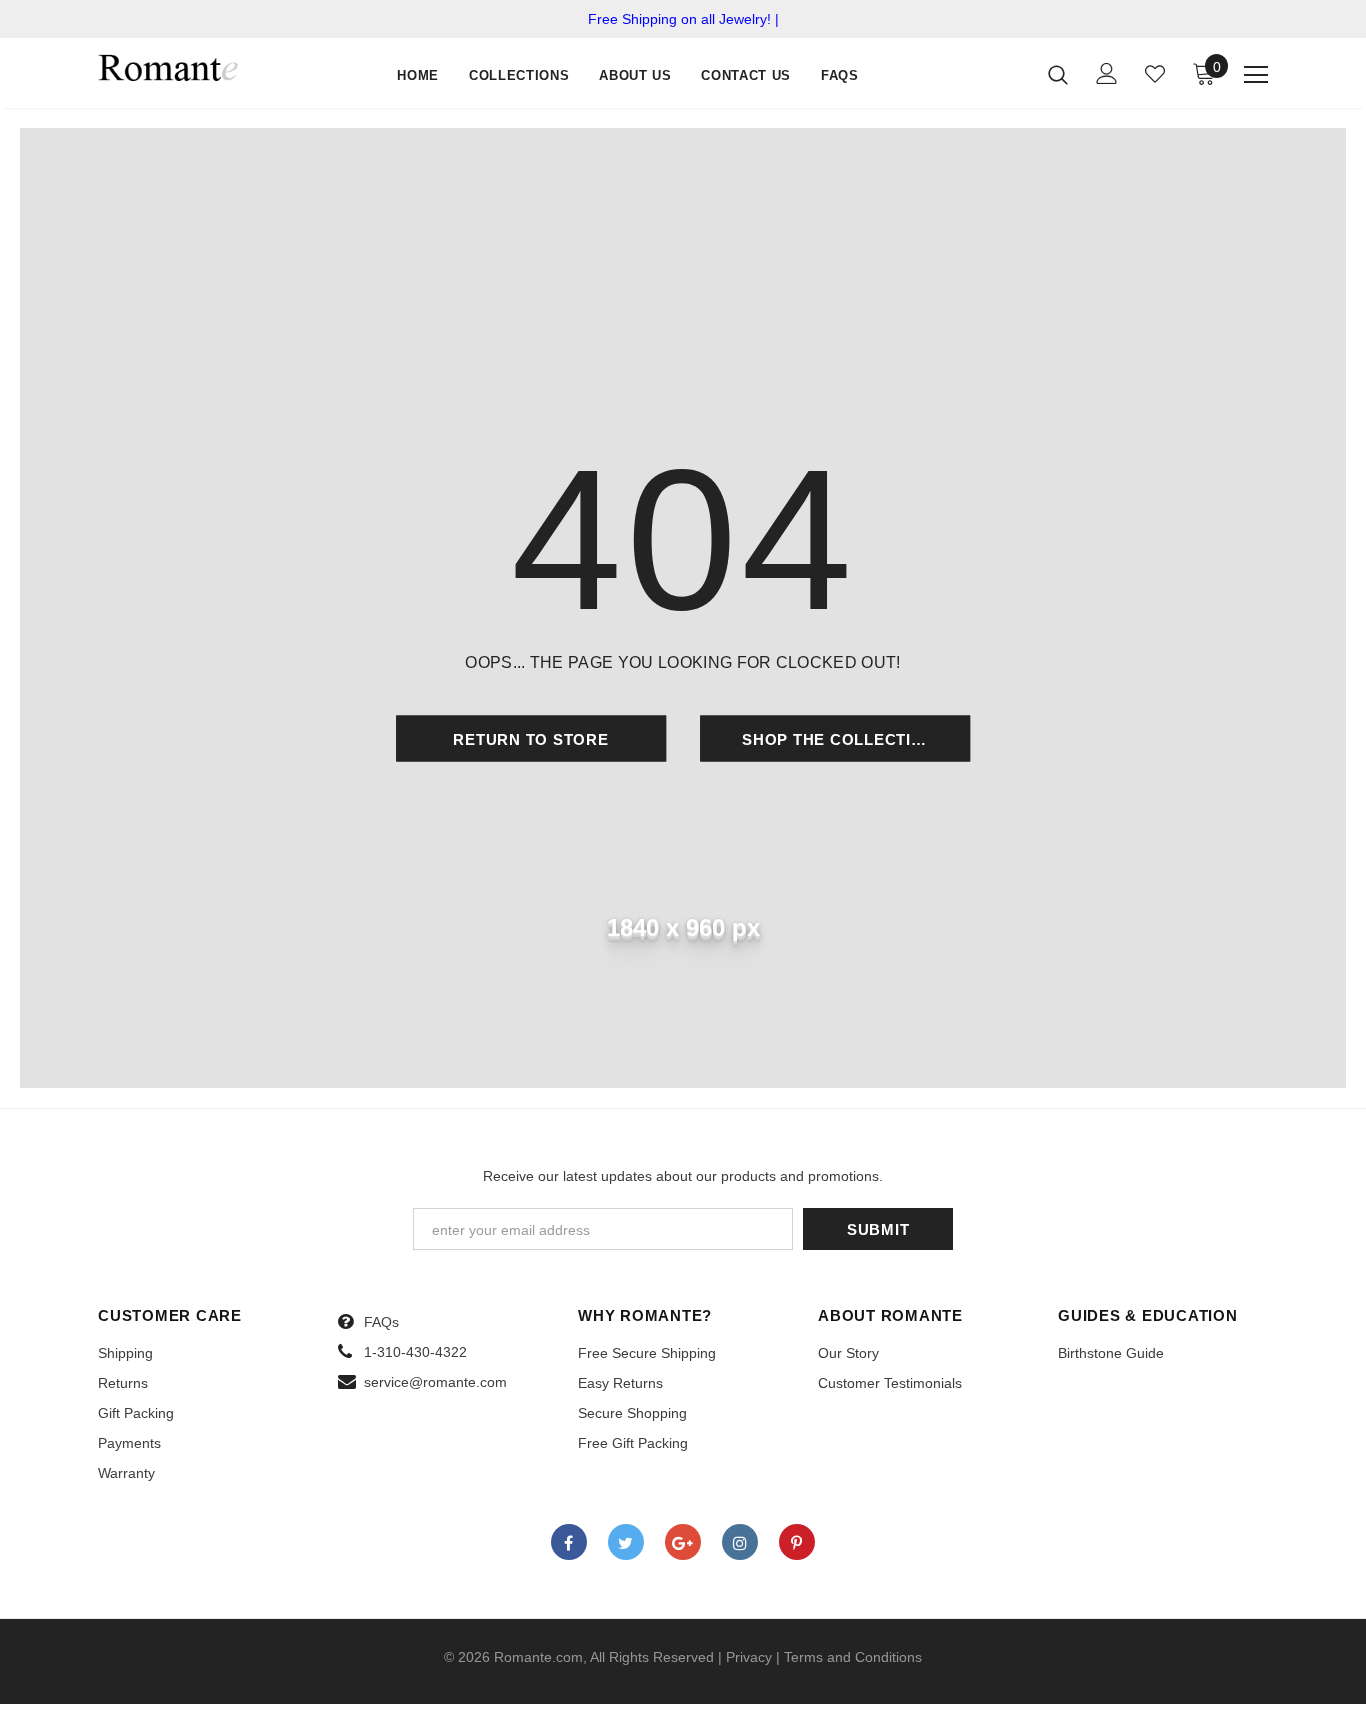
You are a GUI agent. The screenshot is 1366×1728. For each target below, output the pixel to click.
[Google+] (683, 1542)
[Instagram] (740, 1542)
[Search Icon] (1058, 74)
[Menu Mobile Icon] (1256, 75)
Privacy (749, 1657)
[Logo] (168, 66)
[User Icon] (1107, 73)
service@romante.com (435, 1382)
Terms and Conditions (853, 1657)
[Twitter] (626, 1542)
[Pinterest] (797, 1542)
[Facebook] (569, 1542)
